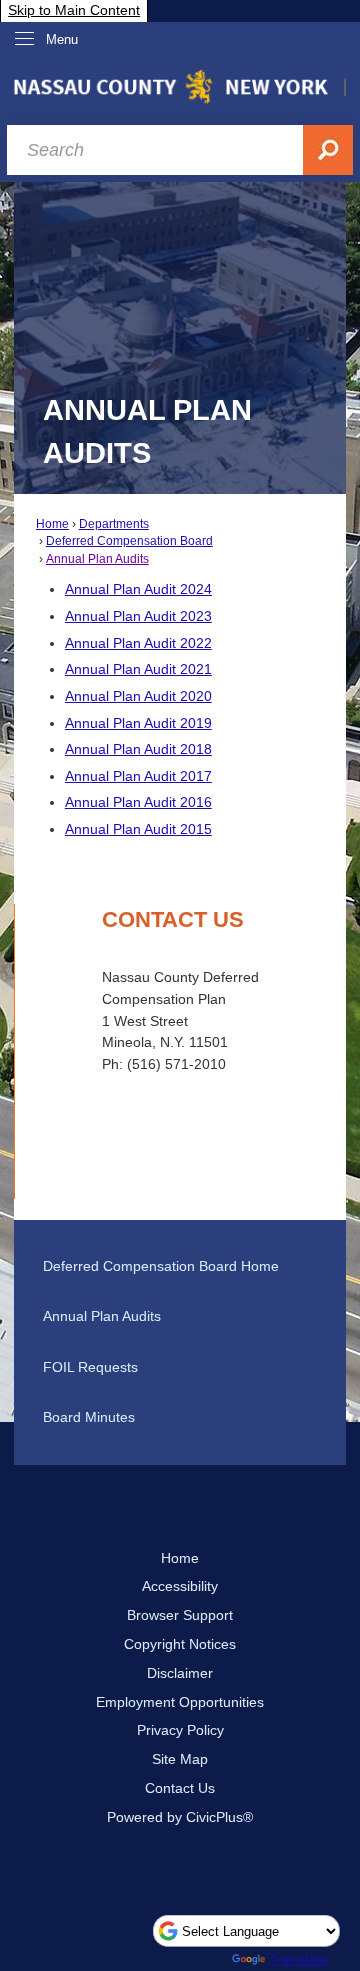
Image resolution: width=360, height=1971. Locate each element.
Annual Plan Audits (97, 559)
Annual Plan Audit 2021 (138, 669)
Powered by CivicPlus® (180, 1817)
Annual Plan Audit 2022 (138, 643)
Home (52, 524)
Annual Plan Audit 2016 (138, 802)
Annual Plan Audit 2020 (138, 696)
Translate (298, 1959)
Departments (114, 524)
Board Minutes (89, 1417)
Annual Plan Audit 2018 (138, 749)
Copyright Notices (180, 1644)
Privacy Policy (180, 1730)
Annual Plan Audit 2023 (138, 616)
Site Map (180, 1759)
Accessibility (180, 1586)
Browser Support (180, 1615)
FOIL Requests (90, 1367)
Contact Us (180, 1788)
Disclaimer (180, 1673)
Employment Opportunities (180, 1702)
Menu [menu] (62, 39)
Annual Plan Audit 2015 (138, 829)
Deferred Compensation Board (129, 541)
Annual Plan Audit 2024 (138, 589)
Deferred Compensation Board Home (161, 1266)
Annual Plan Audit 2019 (138, 723)
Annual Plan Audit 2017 (138, 776)
